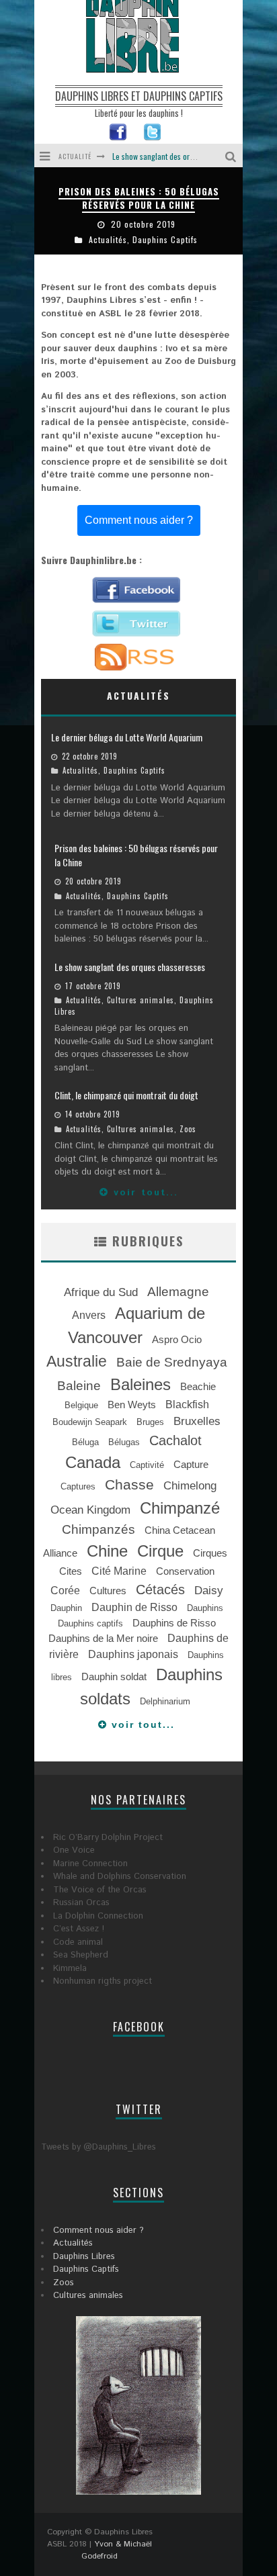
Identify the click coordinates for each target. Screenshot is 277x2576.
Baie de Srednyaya (172, 1362)
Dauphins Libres (84, 2257)
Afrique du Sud (101, 1292)
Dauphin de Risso (134, 1607)
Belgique (81, 1405)
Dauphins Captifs (134, 770)
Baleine (79, 1386)
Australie (77, 1361)
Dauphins (205, 1608)
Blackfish (187, 1405)
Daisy (209, 1590)
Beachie (198, 1387)
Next (233, 211)
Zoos (188, 1129)
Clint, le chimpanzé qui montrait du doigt (178, 164)
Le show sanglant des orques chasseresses (143, 186)
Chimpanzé (180, 1508)
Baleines (141, 1384)
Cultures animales (149, 227)
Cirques (210, 1553)
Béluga (85, 1442)
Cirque (160, 1551)
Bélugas (124, 1442)
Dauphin (66, 1608)
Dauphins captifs (90, 1623)
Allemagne (178, 1292)
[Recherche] (232, 155)
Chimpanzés (98, 1529)
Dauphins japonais (133, 1654)
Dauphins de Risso (174, 1623)
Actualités (90, 227)
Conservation (185, 1571)
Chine (107, 1551)
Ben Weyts (132, 1405)
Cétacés (160, 1590)
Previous (44, 211)
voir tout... (144, 1193)
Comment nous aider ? (139, 520)
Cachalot (175, 1440)
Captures (78, 1486)
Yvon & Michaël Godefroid (117, 2550)
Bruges (150, 1422)
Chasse (129, 1485)
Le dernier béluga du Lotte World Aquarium (127, 737)
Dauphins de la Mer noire (103, 1639)
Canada (93, 1462)
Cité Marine (119, 1571)
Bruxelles (197, 1421)
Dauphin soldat (114, 1677)
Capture (191, 1465)
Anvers (89, 1315)
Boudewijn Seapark (90, 1422)
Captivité (147, 1465)
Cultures (108, 1591)
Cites (71, 1571)
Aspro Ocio (177, 1340)
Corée (65, 1591)
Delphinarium (165, 1701)
